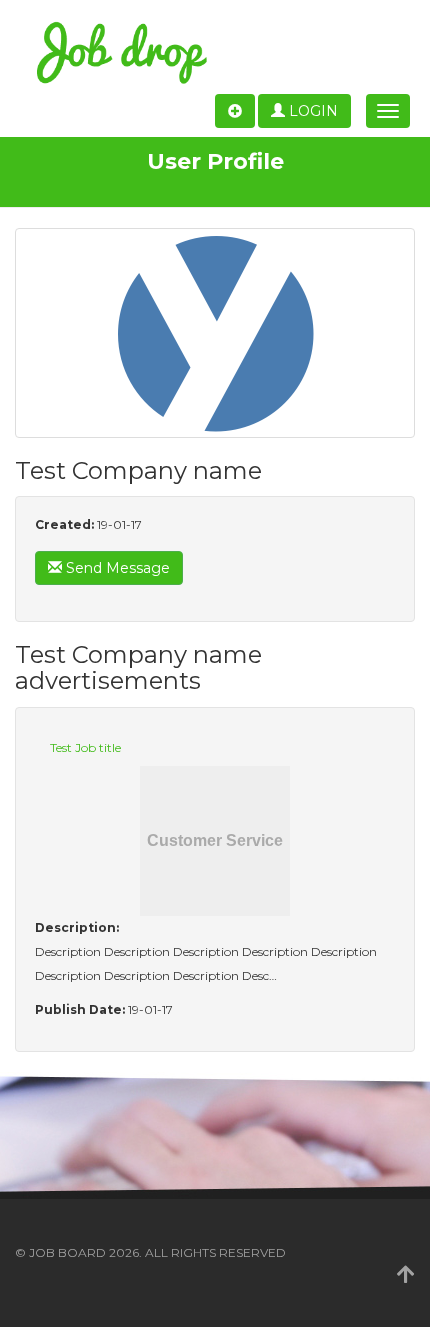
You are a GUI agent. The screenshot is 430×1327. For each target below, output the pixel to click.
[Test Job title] (215, 841)
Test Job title (85, 747)
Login (311, 111)
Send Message (116, 568)
